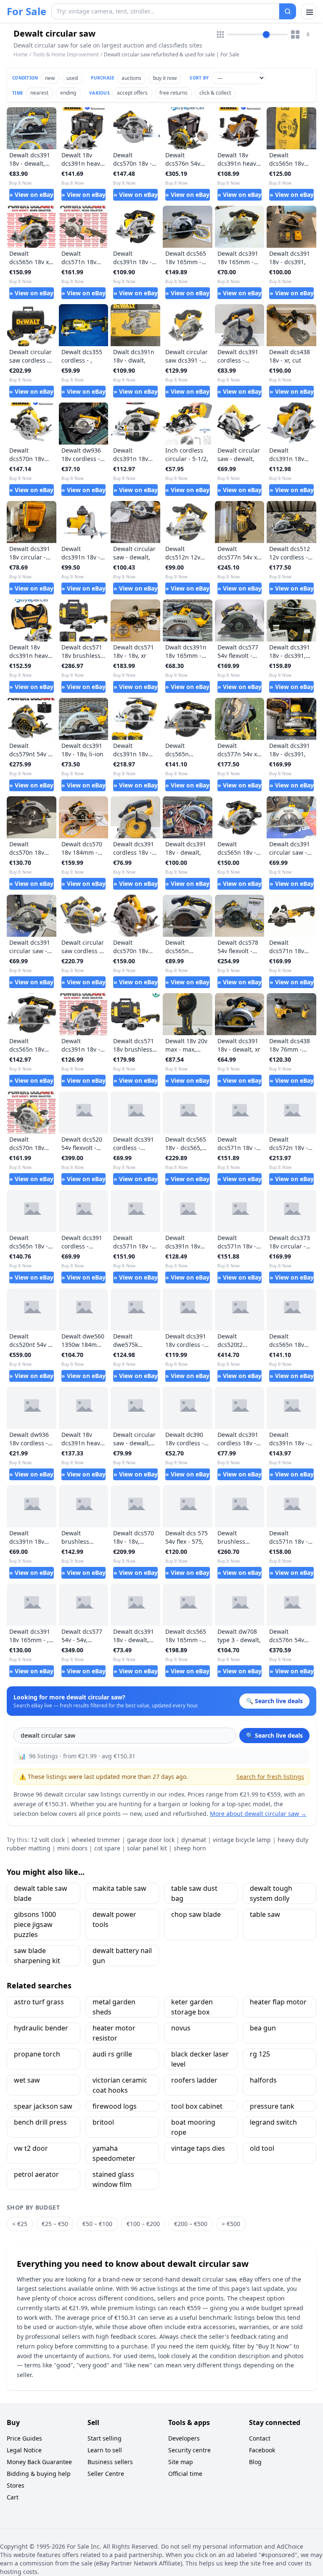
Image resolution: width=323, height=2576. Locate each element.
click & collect (215, 93)
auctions (131, 78)
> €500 (231, 2224)
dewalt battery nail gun (122, 1956)
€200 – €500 (191, 2224)
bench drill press (40, 2122)
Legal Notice (24, 2450)
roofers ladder (194, 2080)
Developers (184, 2438)
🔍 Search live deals (274, 1735)
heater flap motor (278, 2002)
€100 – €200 (143, 2224)
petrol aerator (36, 2174)
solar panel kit (147, 1848)
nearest (39, 93)
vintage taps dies (198, 2148)
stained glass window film (113, 2179)
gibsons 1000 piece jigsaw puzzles (35, 1924)
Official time (185, 2474)
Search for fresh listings (270, 1777)
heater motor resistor (114, 2033)
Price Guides (24, 2438)
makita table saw (119, 1888)
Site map (181, 2462)
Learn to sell (105, 2450)
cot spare (107, 1848)
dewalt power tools (114, 1919)
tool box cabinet (197, 2106)
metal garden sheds (114, 2007)
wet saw (27, 2080)
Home (21, 55)
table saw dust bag (194, 1893)
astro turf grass (39, 2002)
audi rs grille (112, 2054)
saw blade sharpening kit (37, 1956)
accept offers (132, 93)
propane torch (37, 2054)
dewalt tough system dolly (271, 1893)
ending (68, 93)
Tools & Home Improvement (66, 54)
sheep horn (190, 1848)
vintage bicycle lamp (242, 1840)
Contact (260, 2438)
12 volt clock (48, 1840)
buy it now (165, 78)
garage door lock (151, 1840)
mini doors (72, 1848)
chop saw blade (196, 1914)
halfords (263, 2080)
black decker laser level (200, 2059)
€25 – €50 (55, 2224)
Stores (16, 2485)
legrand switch (273, 2122)
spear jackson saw (43, 2106)
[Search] (288, 11)
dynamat (194, 1840)
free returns (173, 93)
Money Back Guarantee (39, 2462)
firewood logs (115, 2106)
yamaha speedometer (114, 2153)
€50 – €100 (97, 2224)
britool (103, 2122)
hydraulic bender (41, 2028)
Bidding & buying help (39, 2474)
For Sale (26, 11)
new (50, 78)
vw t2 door (31, 2148)
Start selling (105, 2438)
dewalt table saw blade (41, 1893)
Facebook (262, 2450)
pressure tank (272, 2106)
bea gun (263, 2028)
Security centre (189, 2450)
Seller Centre (106, 2474)
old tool (262, 2148)
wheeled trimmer (96, 1840)
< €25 (20, 2224)
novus (181, 2028)
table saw (265, 1914)
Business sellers (110, 2462)
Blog (255, 2462)
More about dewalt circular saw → (258, 1814)
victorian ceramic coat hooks (120, 2085)
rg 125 (260, 2054)
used (72, 78)
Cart (13, 2497)
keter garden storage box (192, 2007)
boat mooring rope (193, 2127)
